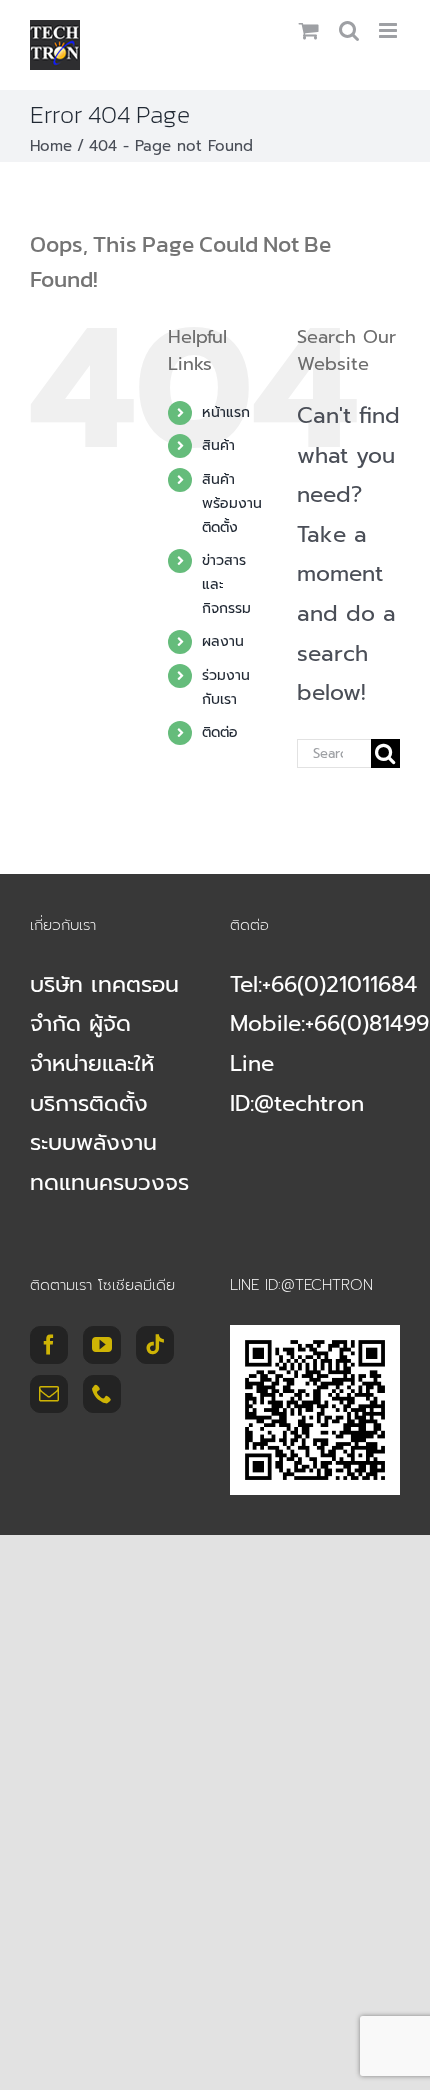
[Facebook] (49, 1345)
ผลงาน (223, 641)
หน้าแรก (226, 412)
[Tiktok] (155, 1345)
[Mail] (49, 1394)
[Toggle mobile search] (349, 30)
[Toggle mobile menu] (389, 30)
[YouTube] (102, 1345)
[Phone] (102, 1394)
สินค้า (218, 445)
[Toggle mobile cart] (309, 30)
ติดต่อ (220, 732)
